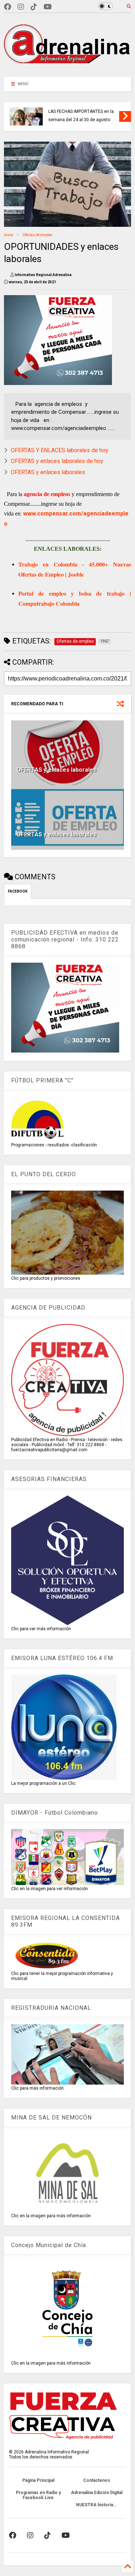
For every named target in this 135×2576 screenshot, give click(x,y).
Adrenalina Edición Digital (97, 2493)
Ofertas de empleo (37, 235)
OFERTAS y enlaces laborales (48, 472)
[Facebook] (8, 7)
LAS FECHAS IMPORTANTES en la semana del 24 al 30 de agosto (81, 116)
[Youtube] (48, 7)
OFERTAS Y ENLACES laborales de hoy (60, 450)
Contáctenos (97, 2480)
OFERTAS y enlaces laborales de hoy (57, 461)
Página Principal (38, 2480)
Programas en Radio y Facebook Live (38, 2495)
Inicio (8, 235)
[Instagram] (21, 7)
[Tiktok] (34, 7)
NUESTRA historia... (97, 2505)
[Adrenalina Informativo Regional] (67, 68)
